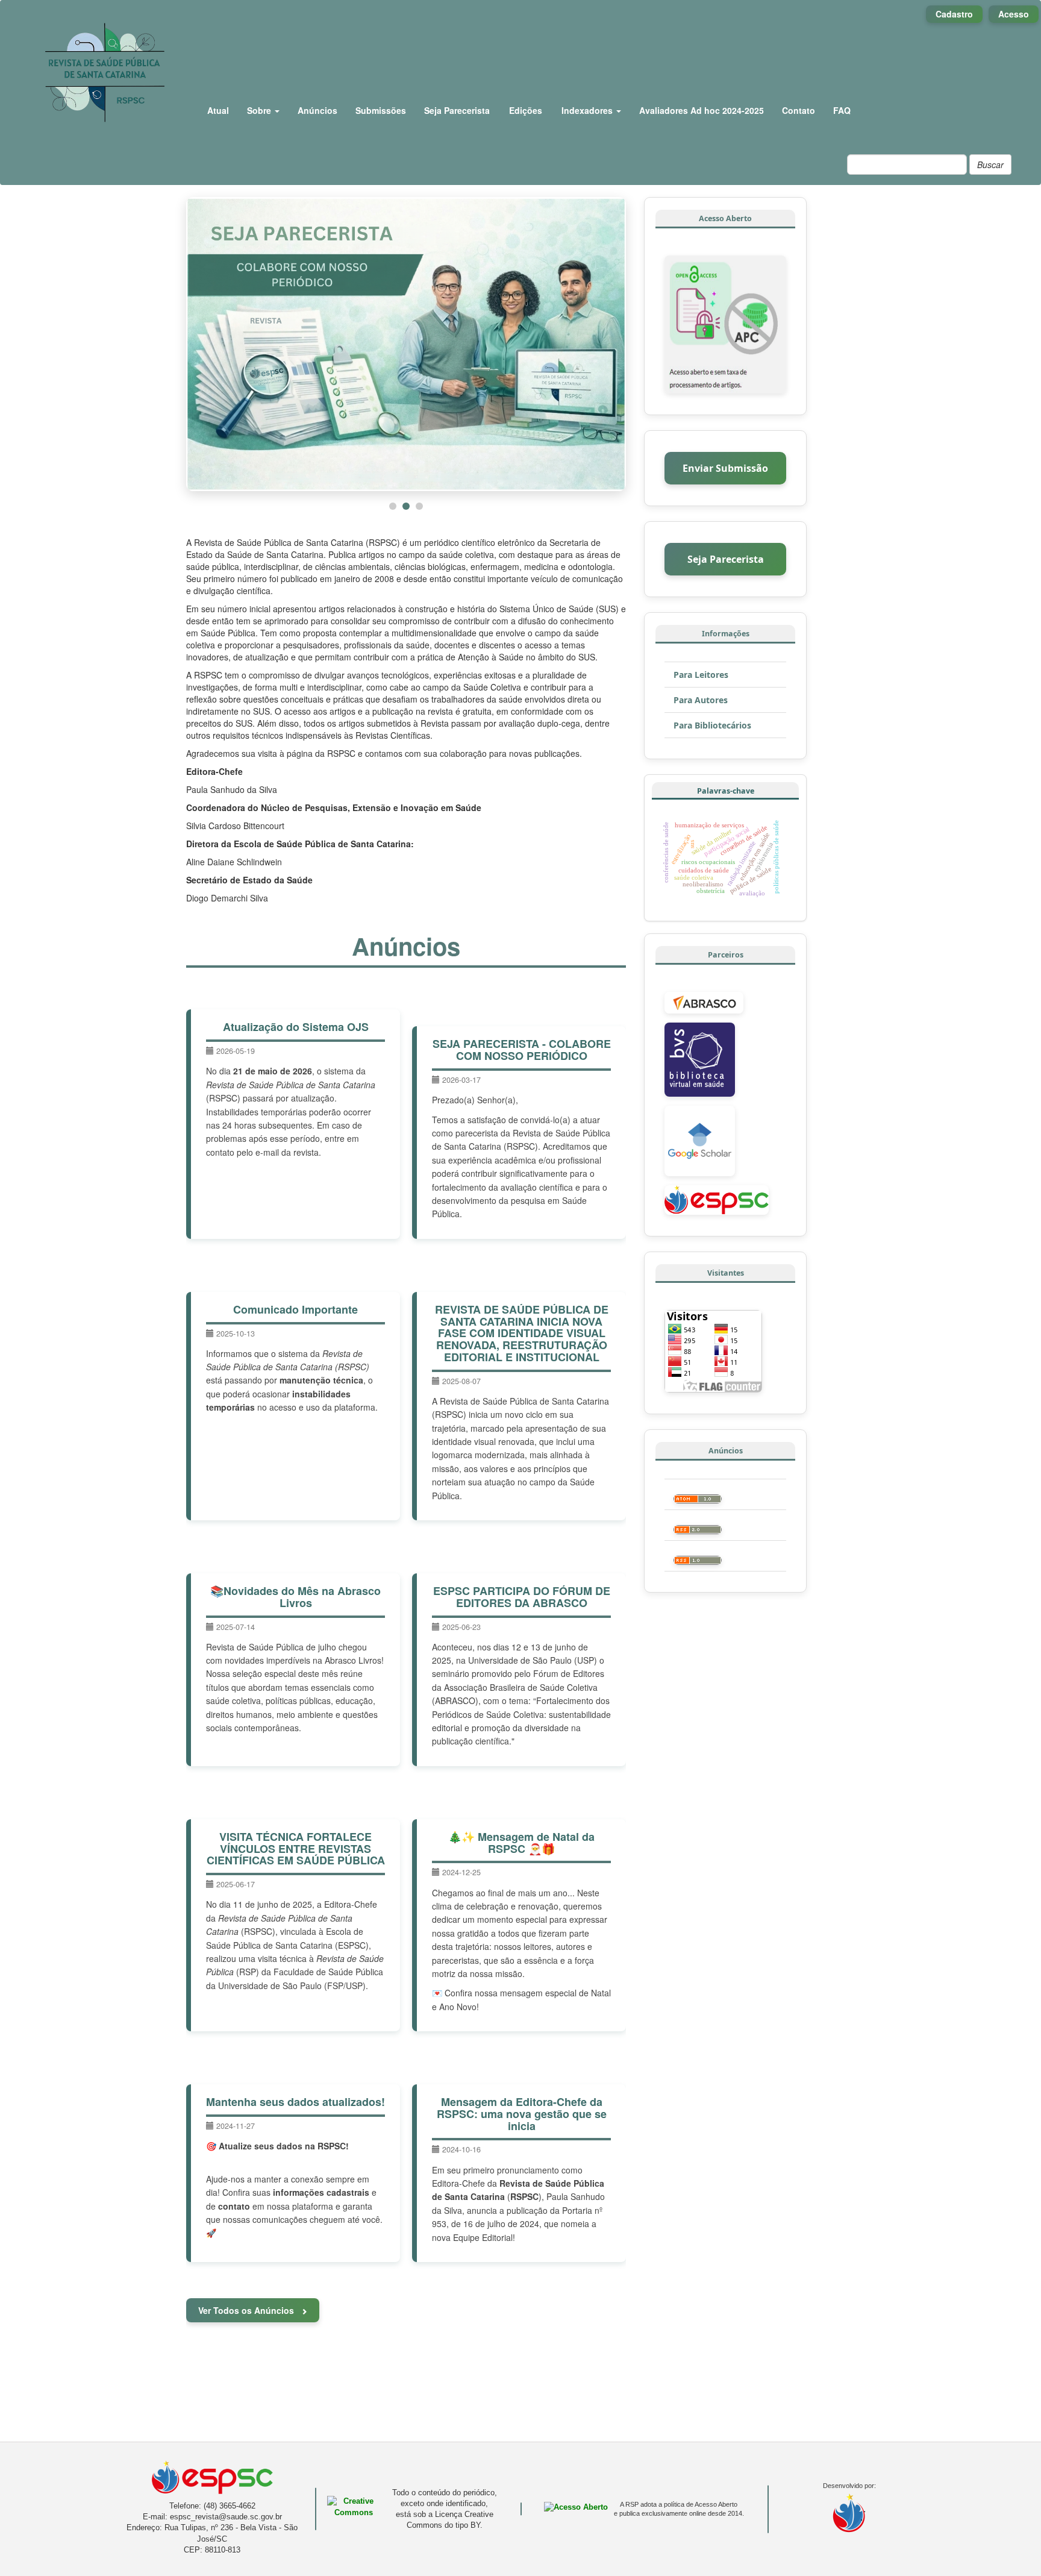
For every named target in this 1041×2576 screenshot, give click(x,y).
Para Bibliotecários (712, 725)
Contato (799, 110)
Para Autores (701, 700)
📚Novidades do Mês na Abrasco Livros (295, 1597)
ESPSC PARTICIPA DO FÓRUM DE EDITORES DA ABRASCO (522, 1597)
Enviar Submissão (725, 468)
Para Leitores (701, 675)
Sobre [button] (260, 110)
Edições (526, 110)
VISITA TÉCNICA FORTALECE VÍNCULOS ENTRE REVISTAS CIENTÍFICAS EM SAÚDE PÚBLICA (296, 1849)
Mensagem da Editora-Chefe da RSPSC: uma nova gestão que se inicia (522, 2114)
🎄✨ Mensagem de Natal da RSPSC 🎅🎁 (521, 1843)
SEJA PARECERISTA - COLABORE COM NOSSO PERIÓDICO (522, 1050)
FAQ (842, 110)
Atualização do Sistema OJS (296, 1027)
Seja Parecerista (457, 110)
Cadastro (954, 14)
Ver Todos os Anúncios (247, 2310)
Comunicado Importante (295, 1309)
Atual (218, 110)
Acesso (1014, 14)
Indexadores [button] (588, 110)
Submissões (381, 110)
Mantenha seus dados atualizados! (295, 2102)
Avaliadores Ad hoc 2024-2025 (702, 110)
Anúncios (317, 110)
